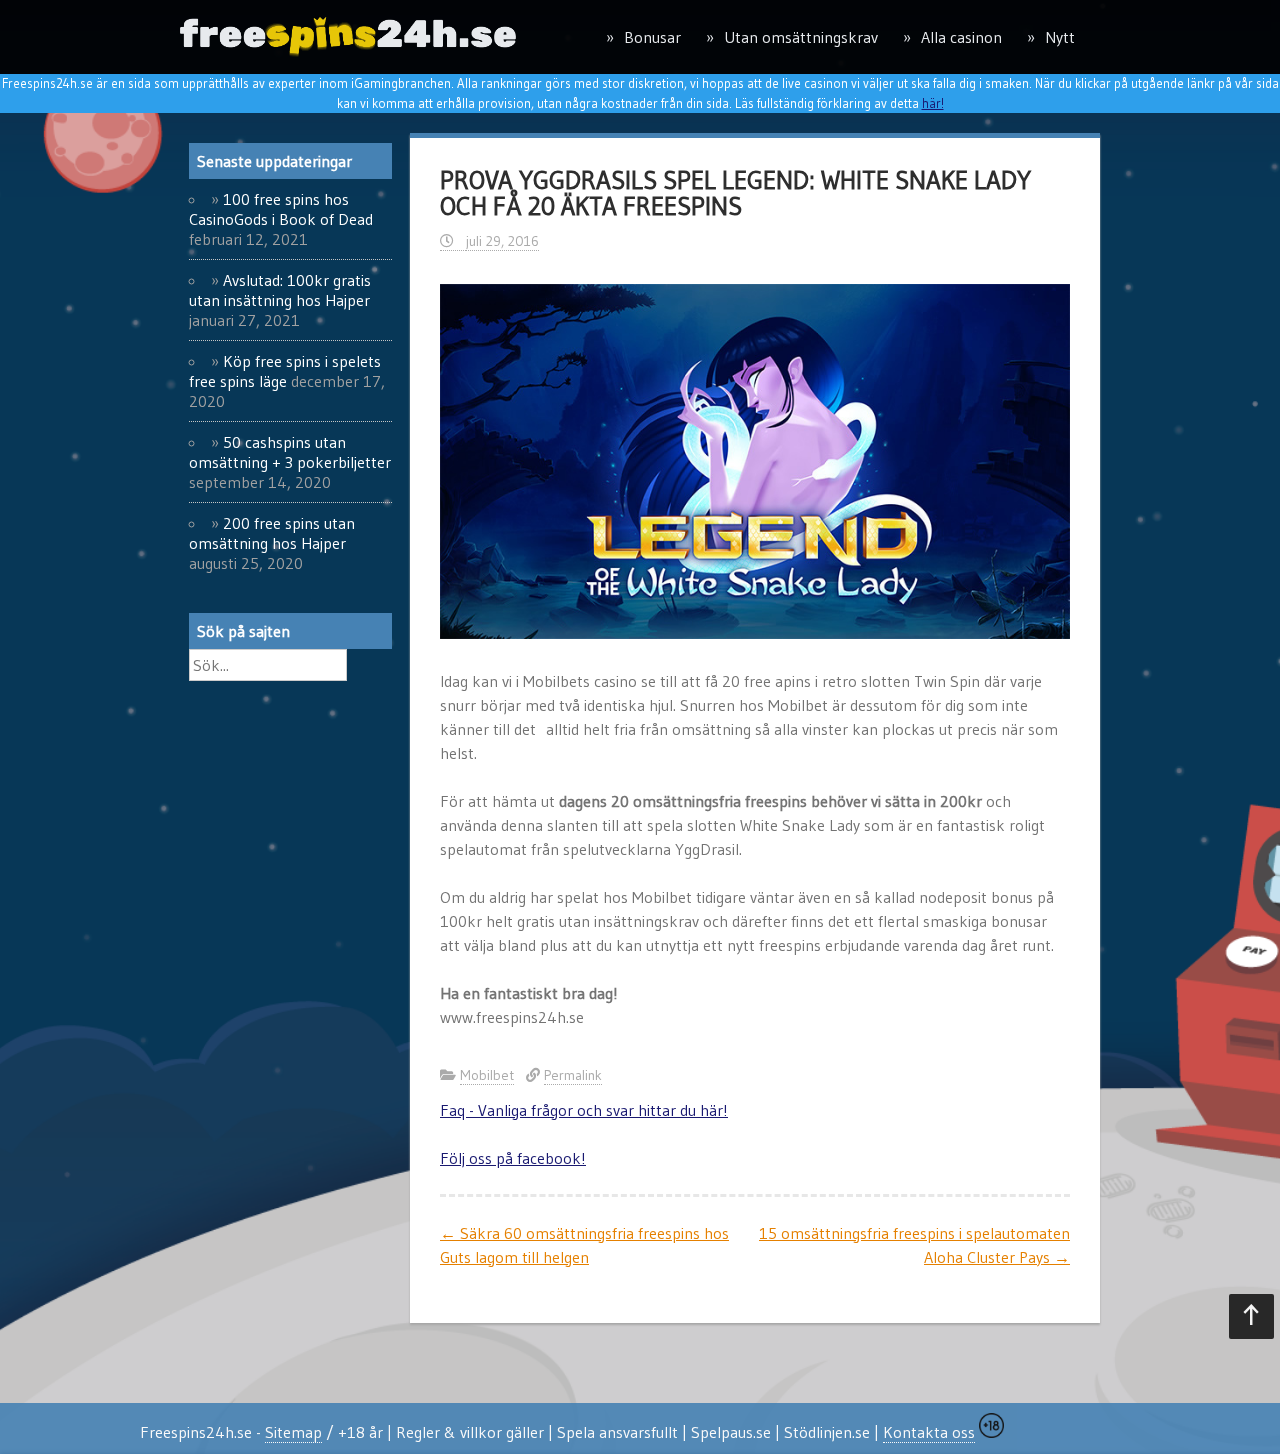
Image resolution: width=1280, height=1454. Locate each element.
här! (933, 103)
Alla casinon (961, 37)
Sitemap (293, 1432)
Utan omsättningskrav (801, 37)
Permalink (573, 1075)
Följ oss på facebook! (513, 1158)
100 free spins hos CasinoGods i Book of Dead (281, 209)
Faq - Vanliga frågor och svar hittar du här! (584, 1110)
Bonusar (652, 37)
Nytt (1060, 37)
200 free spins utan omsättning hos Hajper (272, 533)
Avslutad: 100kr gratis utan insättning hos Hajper (280, 290)
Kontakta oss (929, 1432)
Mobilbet (487, 1075)
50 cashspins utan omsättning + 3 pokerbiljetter (290, 452)
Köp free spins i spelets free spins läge (285, 371)
